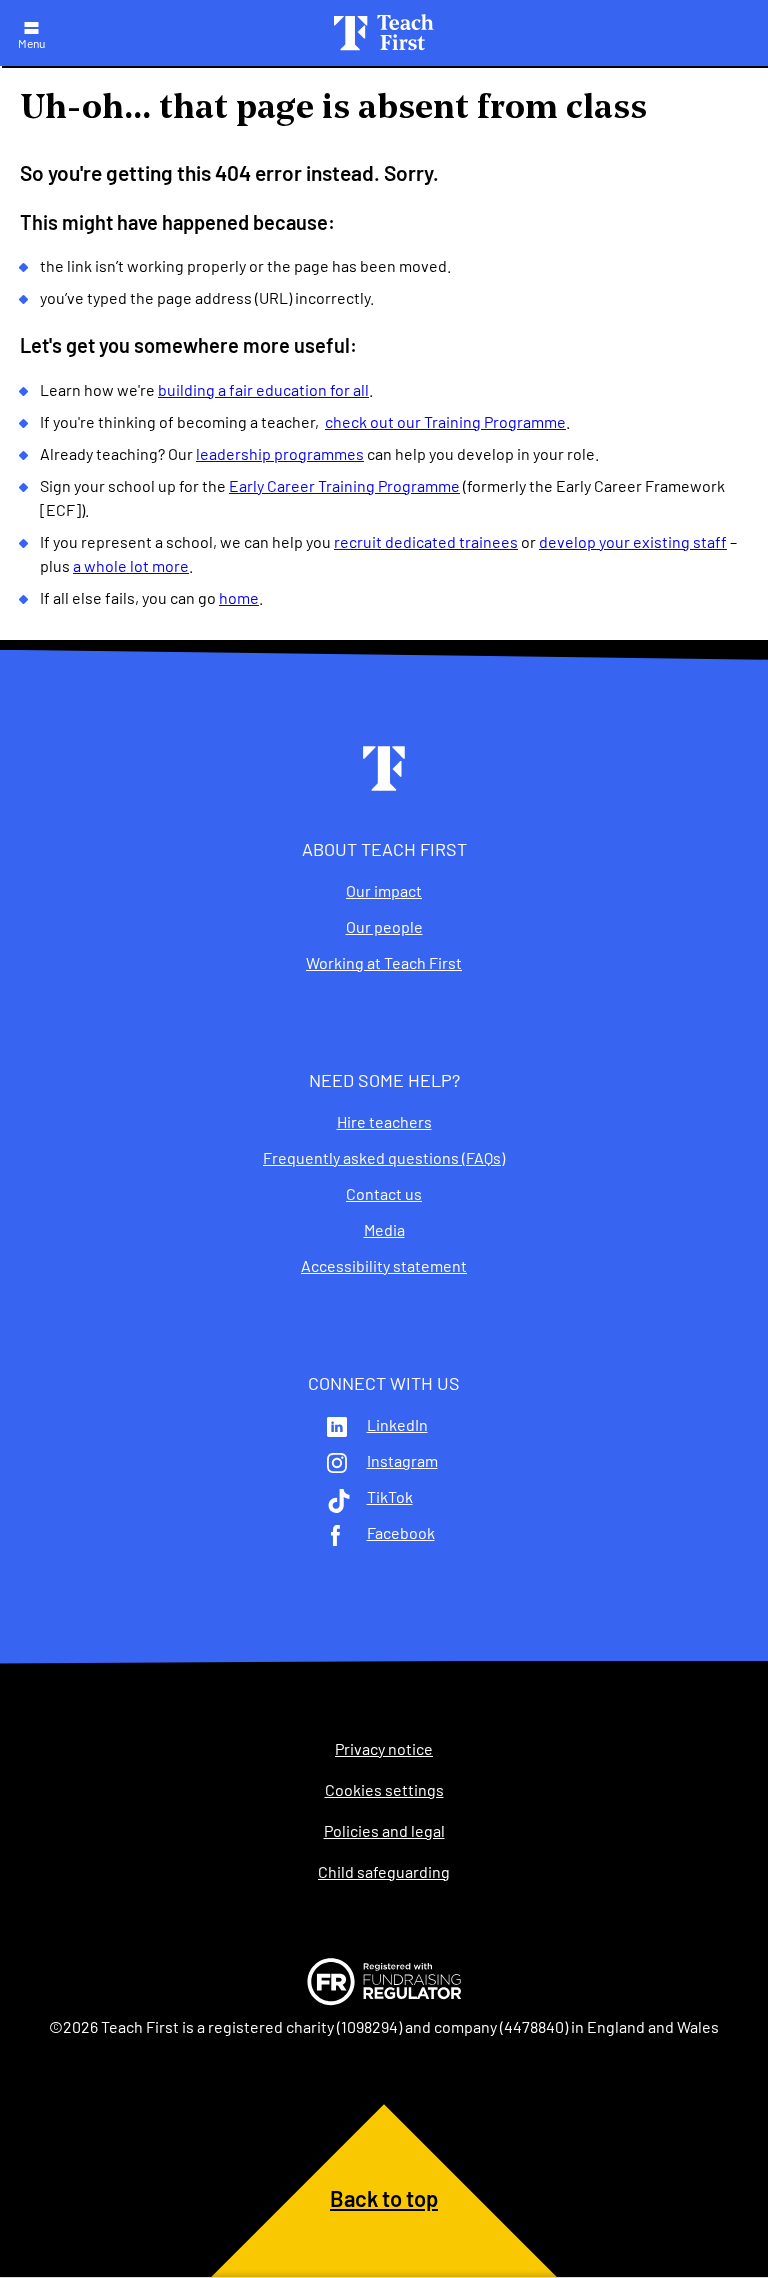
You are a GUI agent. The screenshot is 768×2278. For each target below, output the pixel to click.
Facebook (401, 1533)
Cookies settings (384, 1790)
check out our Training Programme (445, 421)
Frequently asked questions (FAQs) (384, 1158)
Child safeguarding (384, 1872)
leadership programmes (280, 453)
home (239, 597)
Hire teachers (384, 1122)
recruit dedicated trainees (426, 541)
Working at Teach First (384, 963)
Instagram (402, 1461)
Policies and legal (384, 1831)
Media (384, 1230)
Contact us (384, 1194)
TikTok (390, 1497)
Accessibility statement (384, 1266)
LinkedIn (397, 1425)
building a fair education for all (263, 389)
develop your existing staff (633, 541)
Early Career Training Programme (344, 485)
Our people (384, 927)
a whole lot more (131, 565)
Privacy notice (384, 1749)
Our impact (384, 891)
